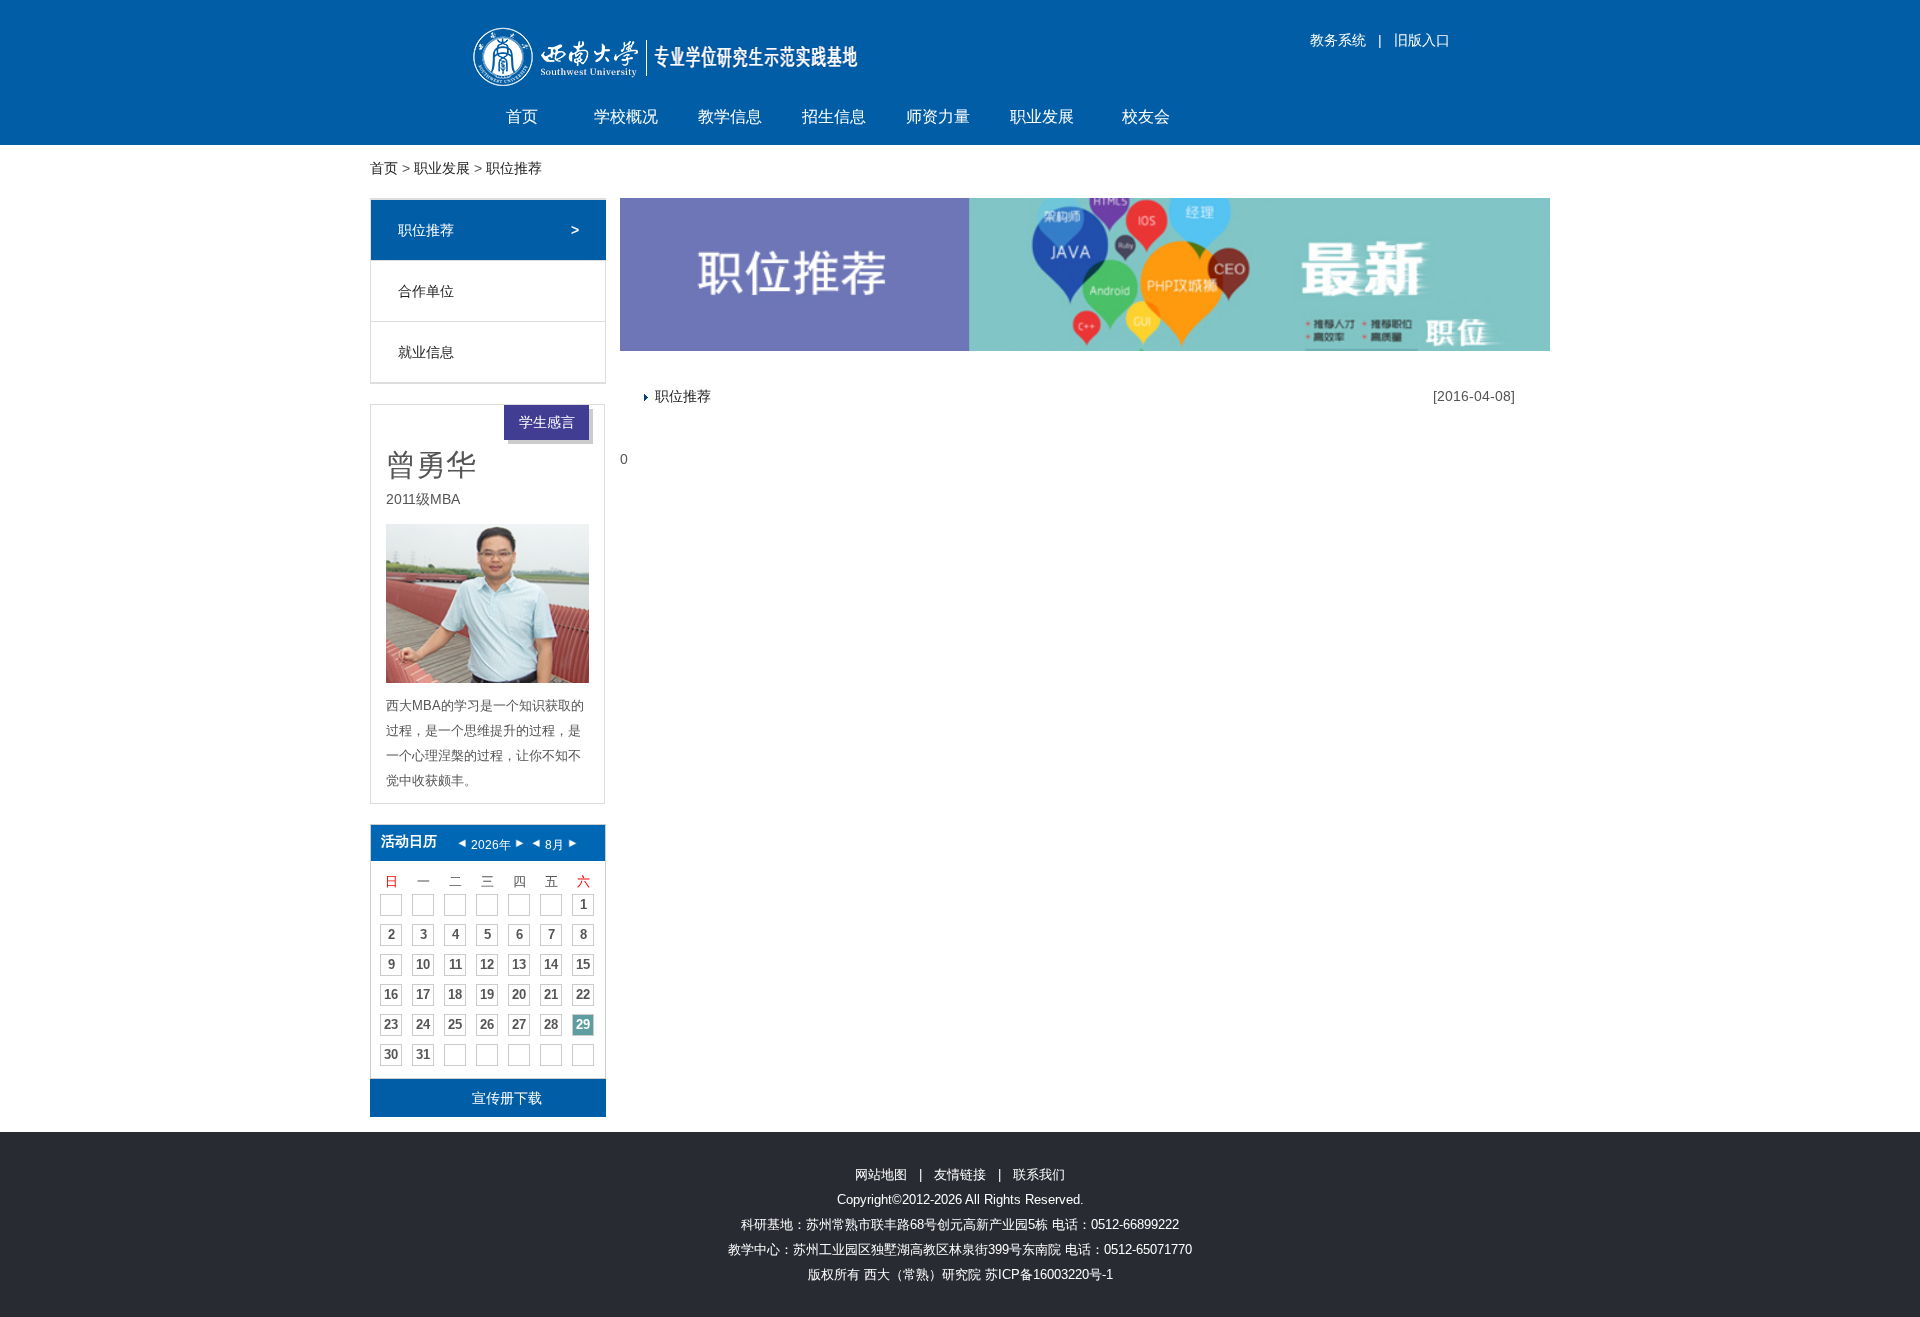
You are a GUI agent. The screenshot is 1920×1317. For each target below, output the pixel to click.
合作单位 (426, 291)
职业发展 (1042, 116)
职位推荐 (514, 168)
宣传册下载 (507, 1098)
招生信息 (834, 116)
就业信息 (426, 352)
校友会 (1146, 116)
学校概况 (626, 116)
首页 (522, 116)
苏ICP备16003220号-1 (1049, 1274)
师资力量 (938, 116)
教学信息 (730, 116)
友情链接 (960, 1174)
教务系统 (1338, 40)
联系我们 (1039, 1174)
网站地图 (881, 1174)
